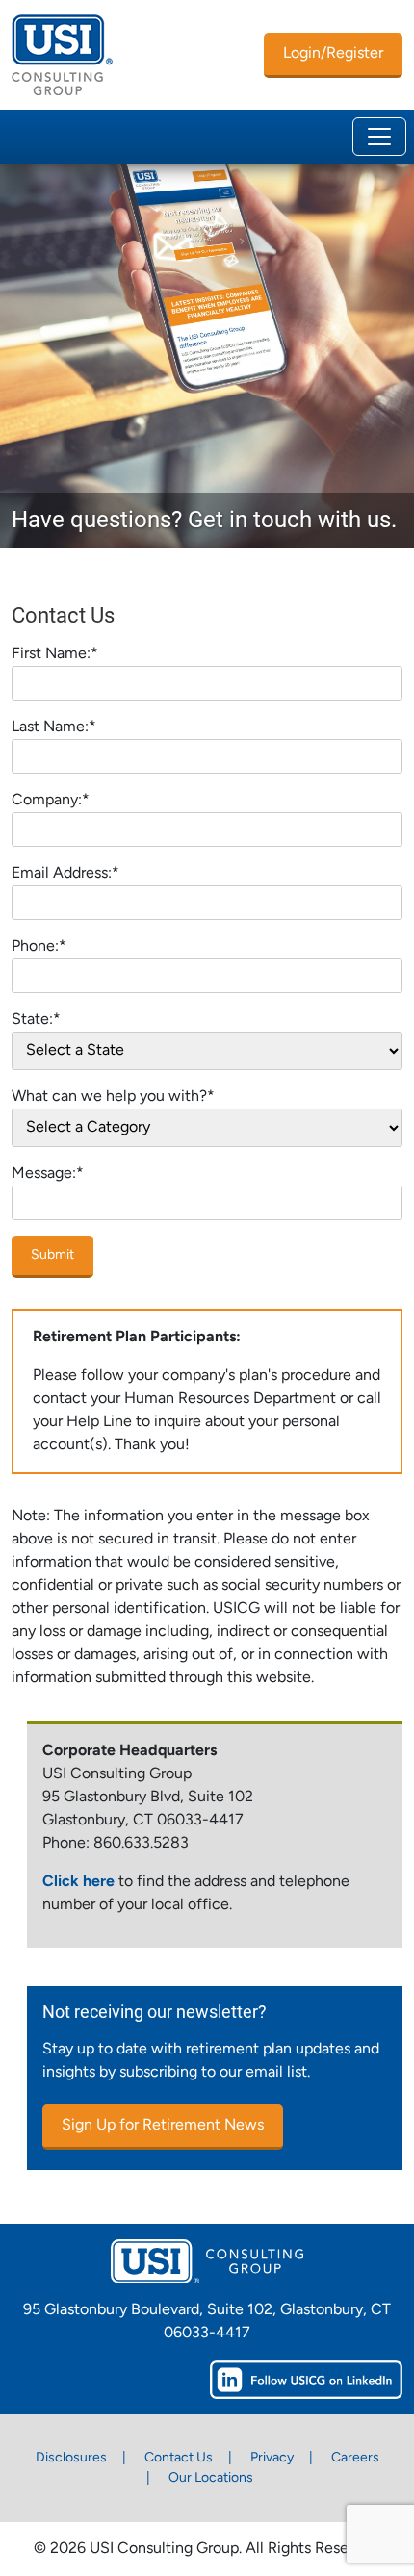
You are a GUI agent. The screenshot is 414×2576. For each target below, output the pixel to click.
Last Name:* (54, 727)
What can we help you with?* (113, 1097)
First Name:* (55, 654)
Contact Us (179, 2458)
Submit (52, 1255)
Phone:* (39, 947)
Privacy (272, 2458)
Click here (78, 1882)
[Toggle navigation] (379, 137)
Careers (355, 2458)
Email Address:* (65, 874)
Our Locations (211, 2478)
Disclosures (71, 2458)
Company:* (51, 801)
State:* (36, 1020)
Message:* (48, 1174)
